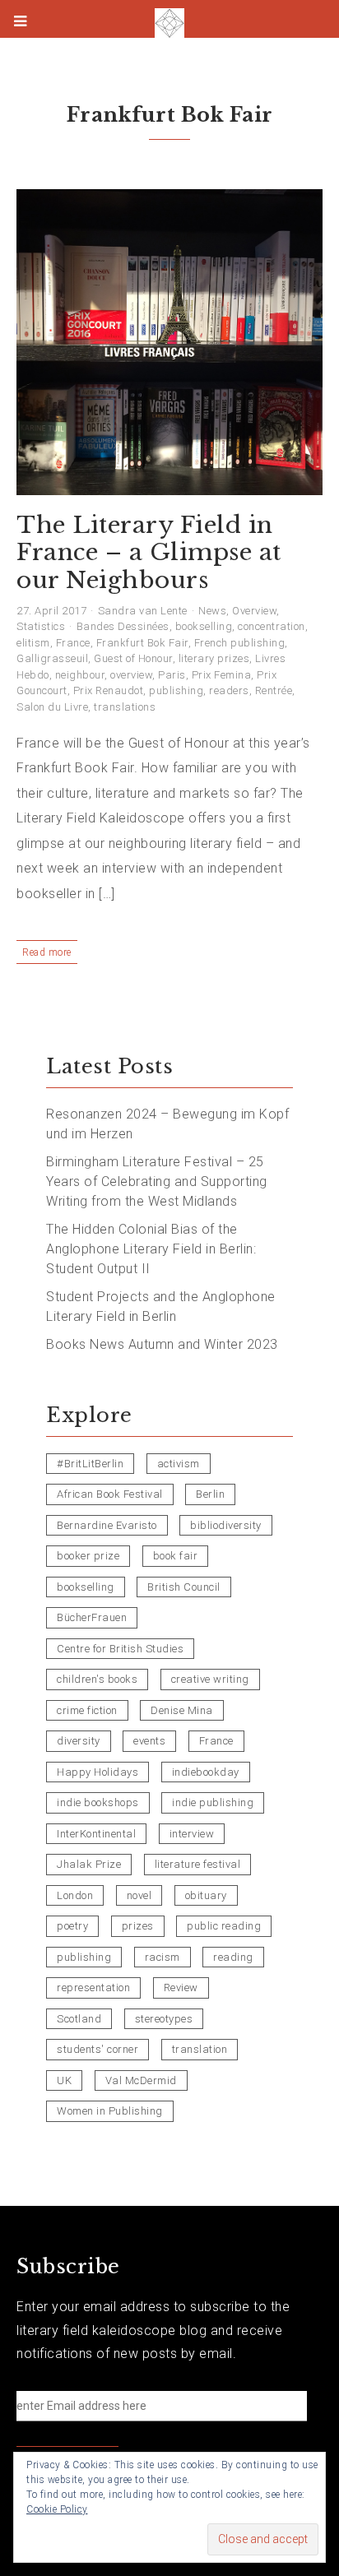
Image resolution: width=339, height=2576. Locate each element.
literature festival (198, 1864)
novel (139, 1895)
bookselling (204, 626)
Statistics (41, 626)
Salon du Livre (52, 707)
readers (229, 690)
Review (181, 1988)
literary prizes (214, 658)
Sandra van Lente (143, 611)
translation (200, 2049)
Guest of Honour (133, 658)
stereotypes (164, 2019)
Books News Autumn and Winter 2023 (162, 1344)
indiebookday (206, 1772)
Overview (254, 611)
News (212, 611)
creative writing (210, 1679)
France (73, 643)
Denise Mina (182, 1710)
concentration (272, 626)
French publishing (240, 643)
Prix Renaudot (109, 690)
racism (163, 1957)
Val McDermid (141, 2080)
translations (125, 707)
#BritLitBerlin (90, 1464)
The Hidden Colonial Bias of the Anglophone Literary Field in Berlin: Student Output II (151, 1249)
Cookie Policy (57, 2509)
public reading (224, 1926)
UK (64, 2080)
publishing (176, 690)
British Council (184, 1587)
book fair (176, 1556)
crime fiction (87, 1710)
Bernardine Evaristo (107, 1525)
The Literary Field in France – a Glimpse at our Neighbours (149, 553)
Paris (172, 675)
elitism (33, 643)
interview (192, 1834)
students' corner (98, 2049)
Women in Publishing (110, 2111)
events (149, 1741)
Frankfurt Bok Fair (142, 643)
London (75, 1895)
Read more (47, 952)
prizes (138, 1926)
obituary (206, 1895)
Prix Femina (222, 675)
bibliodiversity (226, 1525)
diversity (79, 1741)
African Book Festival (110, 1494)
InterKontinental (96, 1834)
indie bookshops (98, 1802)
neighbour (80, 675)
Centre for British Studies (120, 1649)
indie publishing (213, 1802)
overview (131, 675)
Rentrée (274, 690)
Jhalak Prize (89, 1864)
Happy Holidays (98, 1772)
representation (93, 1988)
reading (233, 1957)
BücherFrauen (92, 1617)
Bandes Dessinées (123, 626)
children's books (97, 1679)
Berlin (210, 1494)
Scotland (79, 2019)
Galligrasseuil (52, 658)
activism (179, 1464)
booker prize (88, 1556)
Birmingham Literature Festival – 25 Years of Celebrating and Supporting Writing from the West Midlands (157, 1181)
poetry (72, 1926)
